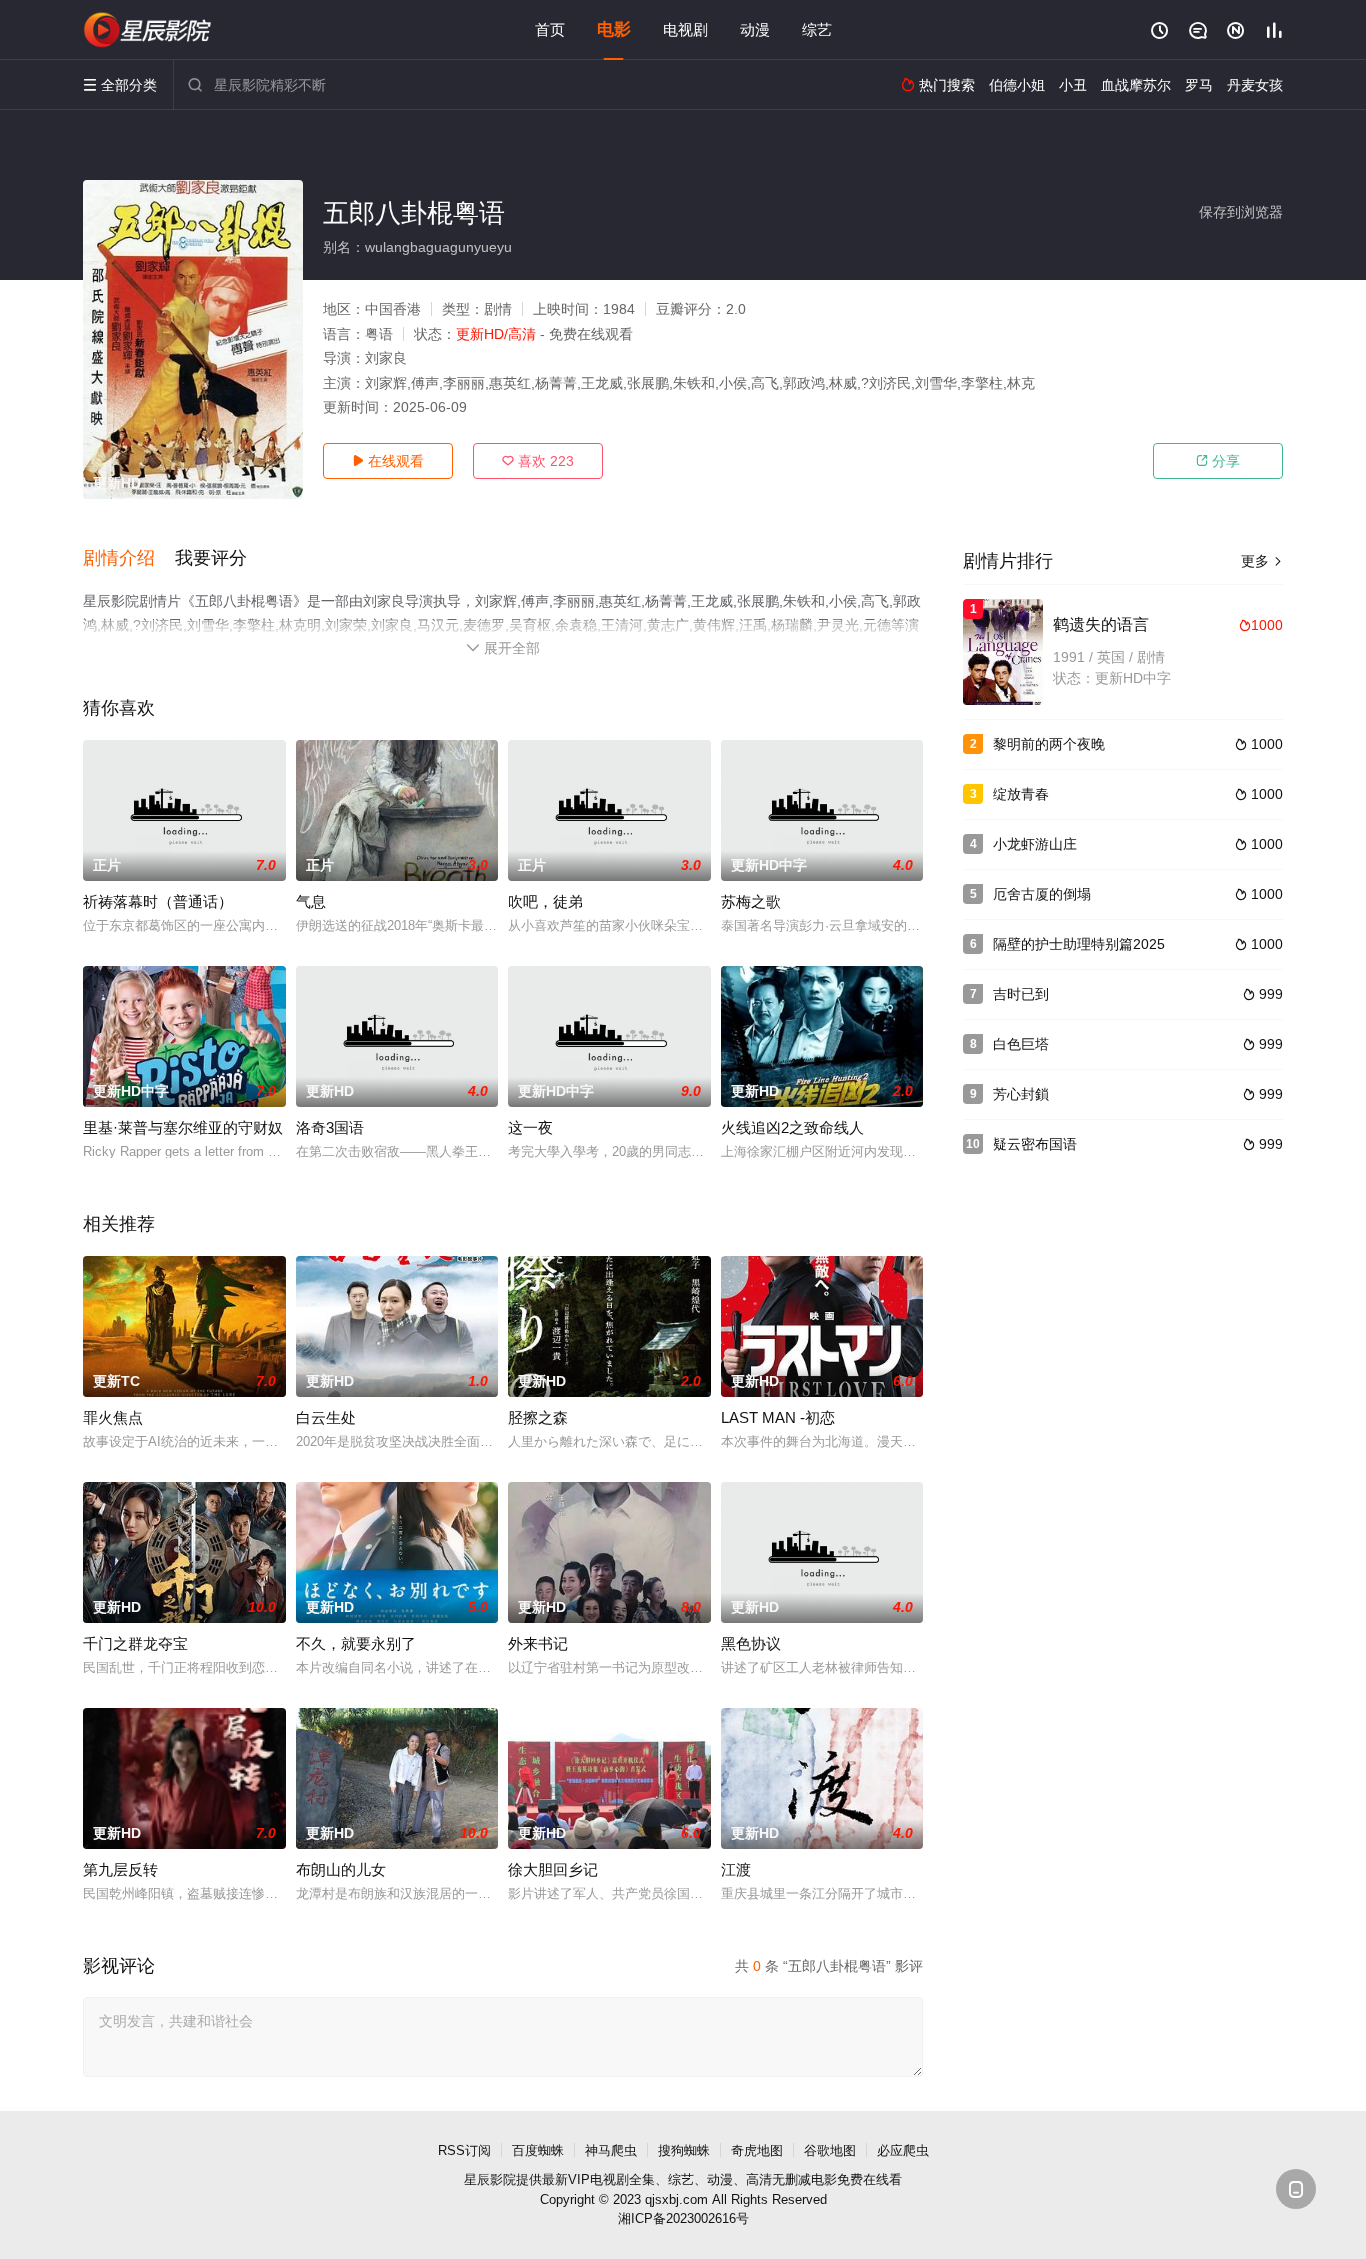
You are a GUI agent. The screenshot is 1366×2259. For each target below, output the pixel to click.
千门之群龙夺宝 (135, 1643)
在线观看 (388, 461)
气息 (311, 901)
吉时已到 (1021, 994)
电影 (614, 29)
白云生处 (326, 1417)
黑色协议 (751, 1643)
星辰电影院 (148, 30)
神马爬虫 (611, 2150)
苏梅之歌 (751, 901)
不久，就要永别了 (356, 1643)
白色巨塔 (1021, 1044)
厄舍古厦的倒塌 (1042, 894)
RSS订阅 (464, 2150)
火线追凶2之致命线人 (792, 1127)
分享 (1218, 461)
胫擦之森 (538, 1417)
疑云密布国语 (1035, 1144)
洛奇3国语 (330, 1127)
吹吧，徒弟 (545, 901)
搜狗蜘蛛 (684, 2150)
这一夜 (530, 1127)
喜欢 (538, 461)
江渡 (736, 1869)
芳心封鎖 (1021, 1094)
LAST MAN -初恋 (778, 1417)
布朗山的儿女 (341, 1869)
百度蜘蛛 (538, 2150)
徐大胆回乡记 (553, 1869)
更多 (1262, 561)
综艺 (817, 29)
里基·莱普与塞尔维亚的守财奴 (183, 1127)
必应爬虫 (903, 2150)
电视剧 (685, 29)
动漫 (755, 29)
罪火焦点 (113, 1417)
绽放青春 (1021, 794)
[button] (129, 559)
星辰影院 (490, 2179)
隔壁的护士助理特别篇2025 (1079, 944)
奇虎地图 (757, 2150)
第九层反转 (120, 1869)
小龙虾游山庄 (1035, 844)
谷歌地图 (830, 2150)
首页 (550, 29)
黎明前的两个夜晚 (1049, 744)
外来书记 (538, 1643)
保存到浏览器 (1241, 212)
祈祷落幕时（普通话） (158, 901)
